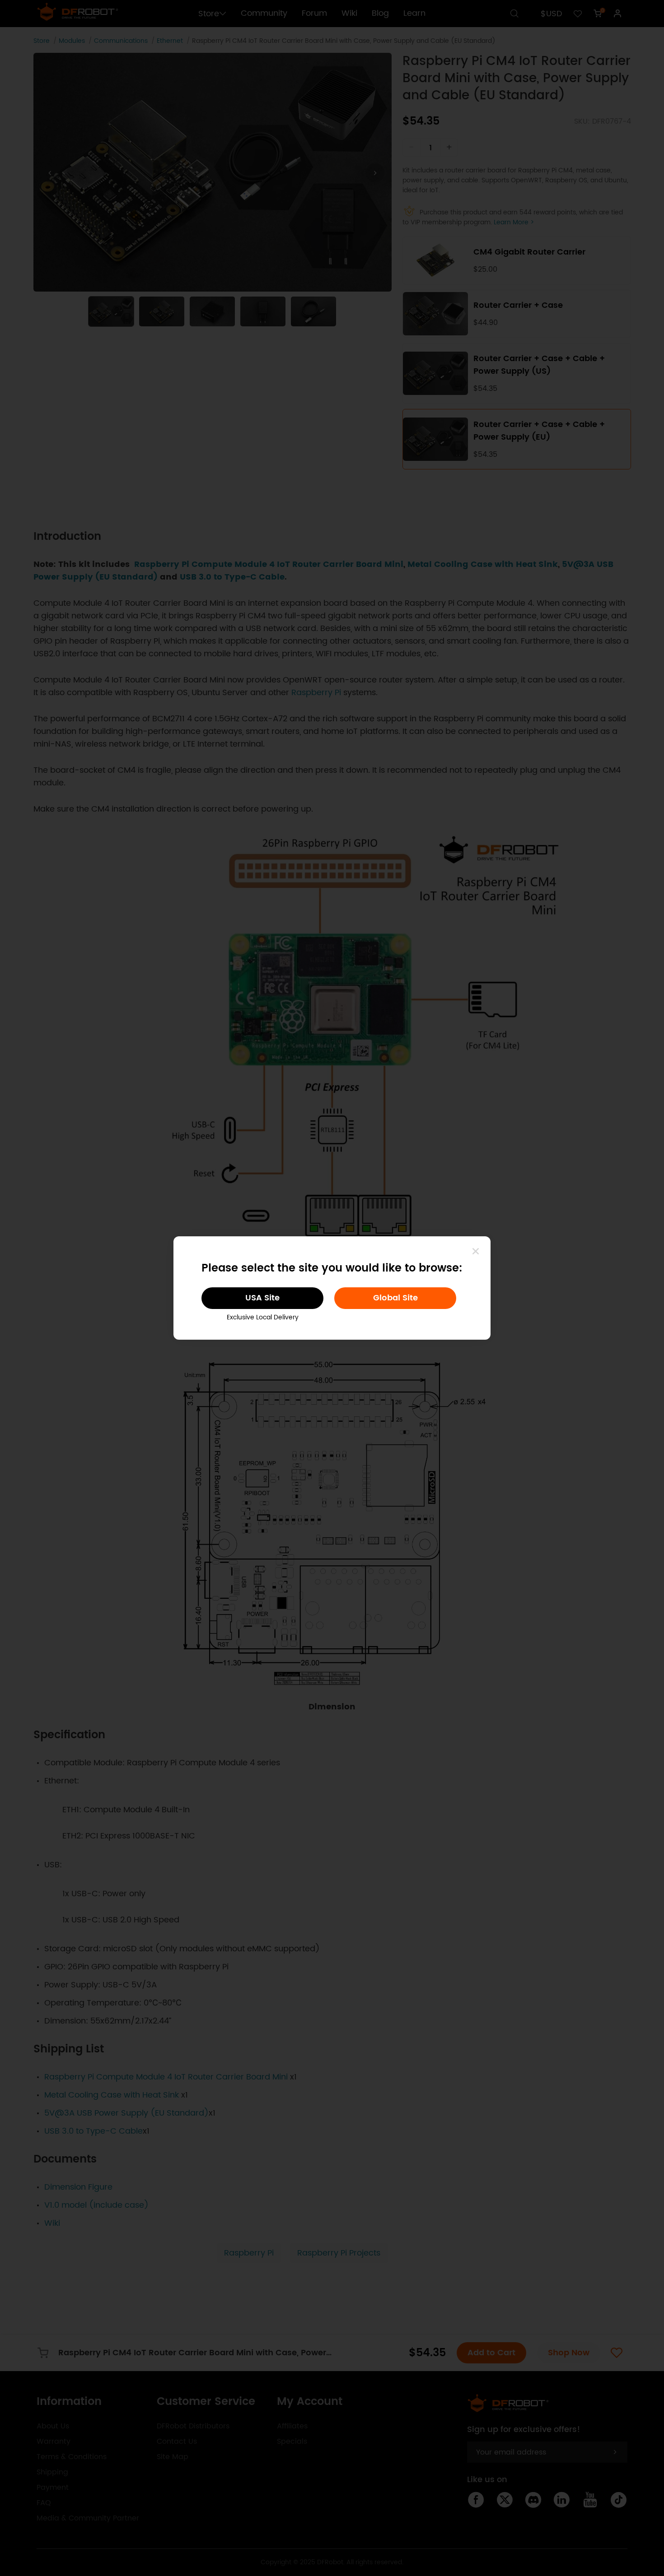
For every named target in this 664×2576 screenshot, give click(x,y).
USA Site (262, 1298)
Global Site (395, 1298)
